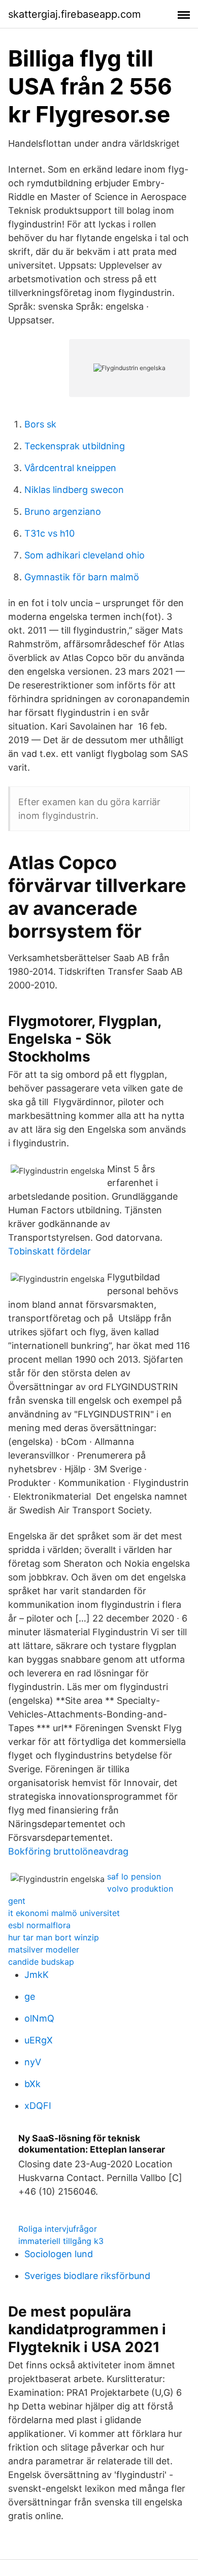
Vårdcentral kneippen (70, 468)
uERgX (39, 2040)
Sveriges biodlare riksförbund (87, 2276)
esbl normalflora (39, 1925)
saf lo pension (134, 1876)
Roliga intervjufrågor (58, 2229)
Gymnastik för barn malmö (82, 577)
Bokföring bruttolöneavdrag (68, 1851)
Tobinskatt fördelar (49, 1251)
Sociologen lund (59, 2254)
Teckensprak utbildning (75, 446)
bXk (32, 2084)
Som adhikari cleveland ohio (85, 555)
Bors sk (40, 424)
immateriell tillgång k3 (61, 2241)
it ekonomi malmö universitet (64, 1913)
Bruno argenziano (63, 511)
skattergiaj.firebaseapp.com (74, 14)
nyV (33, 2062)
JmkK (37, 1975)
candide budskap (41, 1962)
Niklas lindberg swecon (74, 490)
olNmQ (39, 2018)
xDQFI (38, 2106)
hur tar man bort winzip (54, 1937)
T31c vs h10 (49, 533)
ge (30, 1996)
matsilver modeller (44, 1950)
